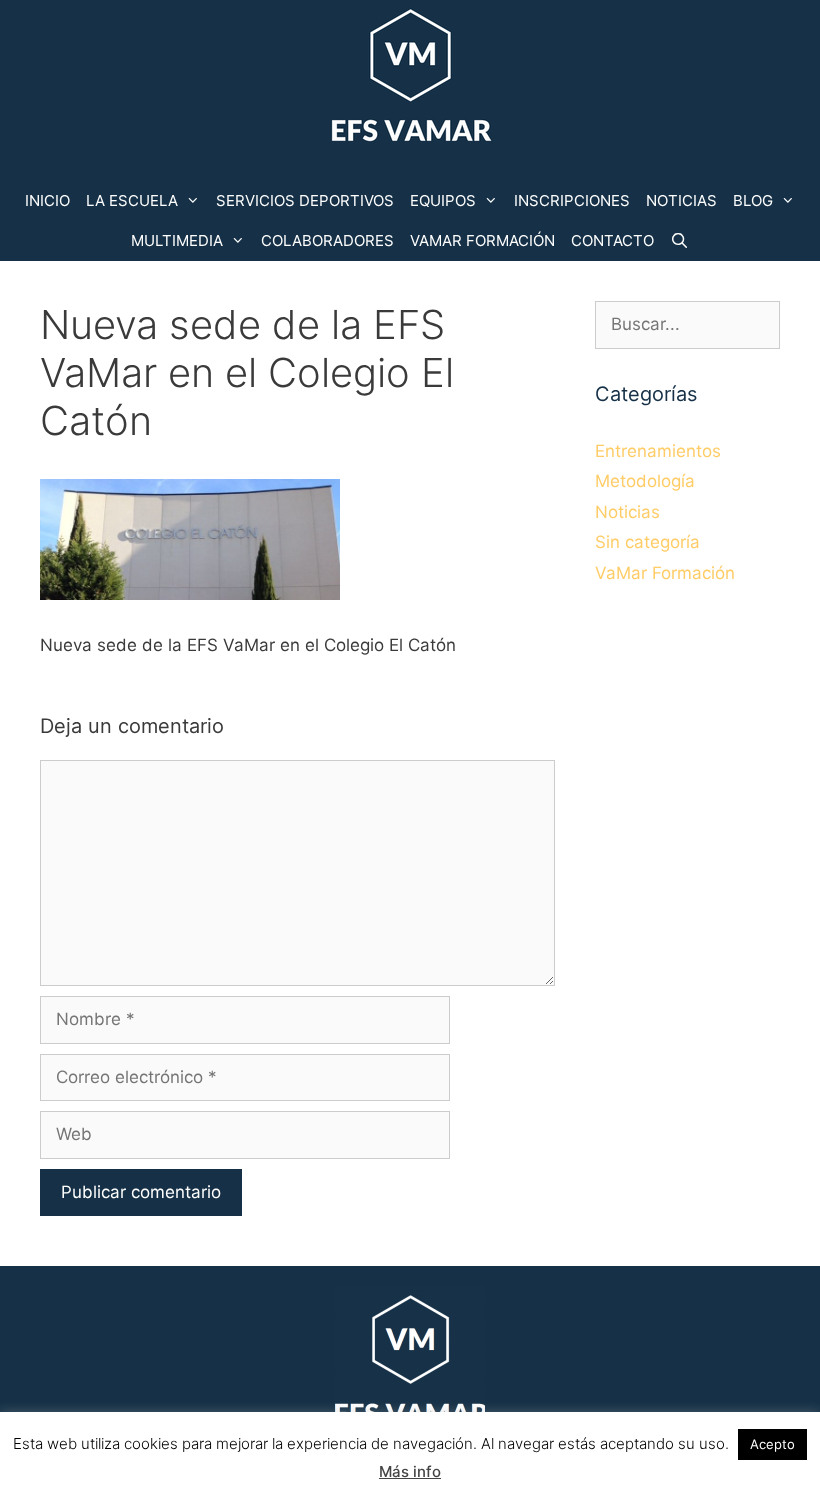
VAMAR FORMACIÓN (482, 240)
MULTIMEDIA (177, 240)
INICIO (47, 200)
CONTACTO (612, 240)
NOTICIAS (681, 200)
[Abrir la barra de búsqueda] (679, 241)
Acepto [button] (772, 1444)
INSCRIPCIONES (572, 200)
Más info (410, 1471)
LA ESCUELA (132, 200)
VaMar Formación (665, 573)
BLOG (753, 200)
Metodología (645, 481)
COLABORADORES (327, 240)
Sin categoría (647, 542)
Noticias (627, 512)
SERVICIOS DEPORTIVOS (305, 200)
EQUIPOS (443, 200)
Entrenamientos (658, 451)
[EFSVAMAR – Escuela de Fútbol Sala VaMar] (410, 79)
